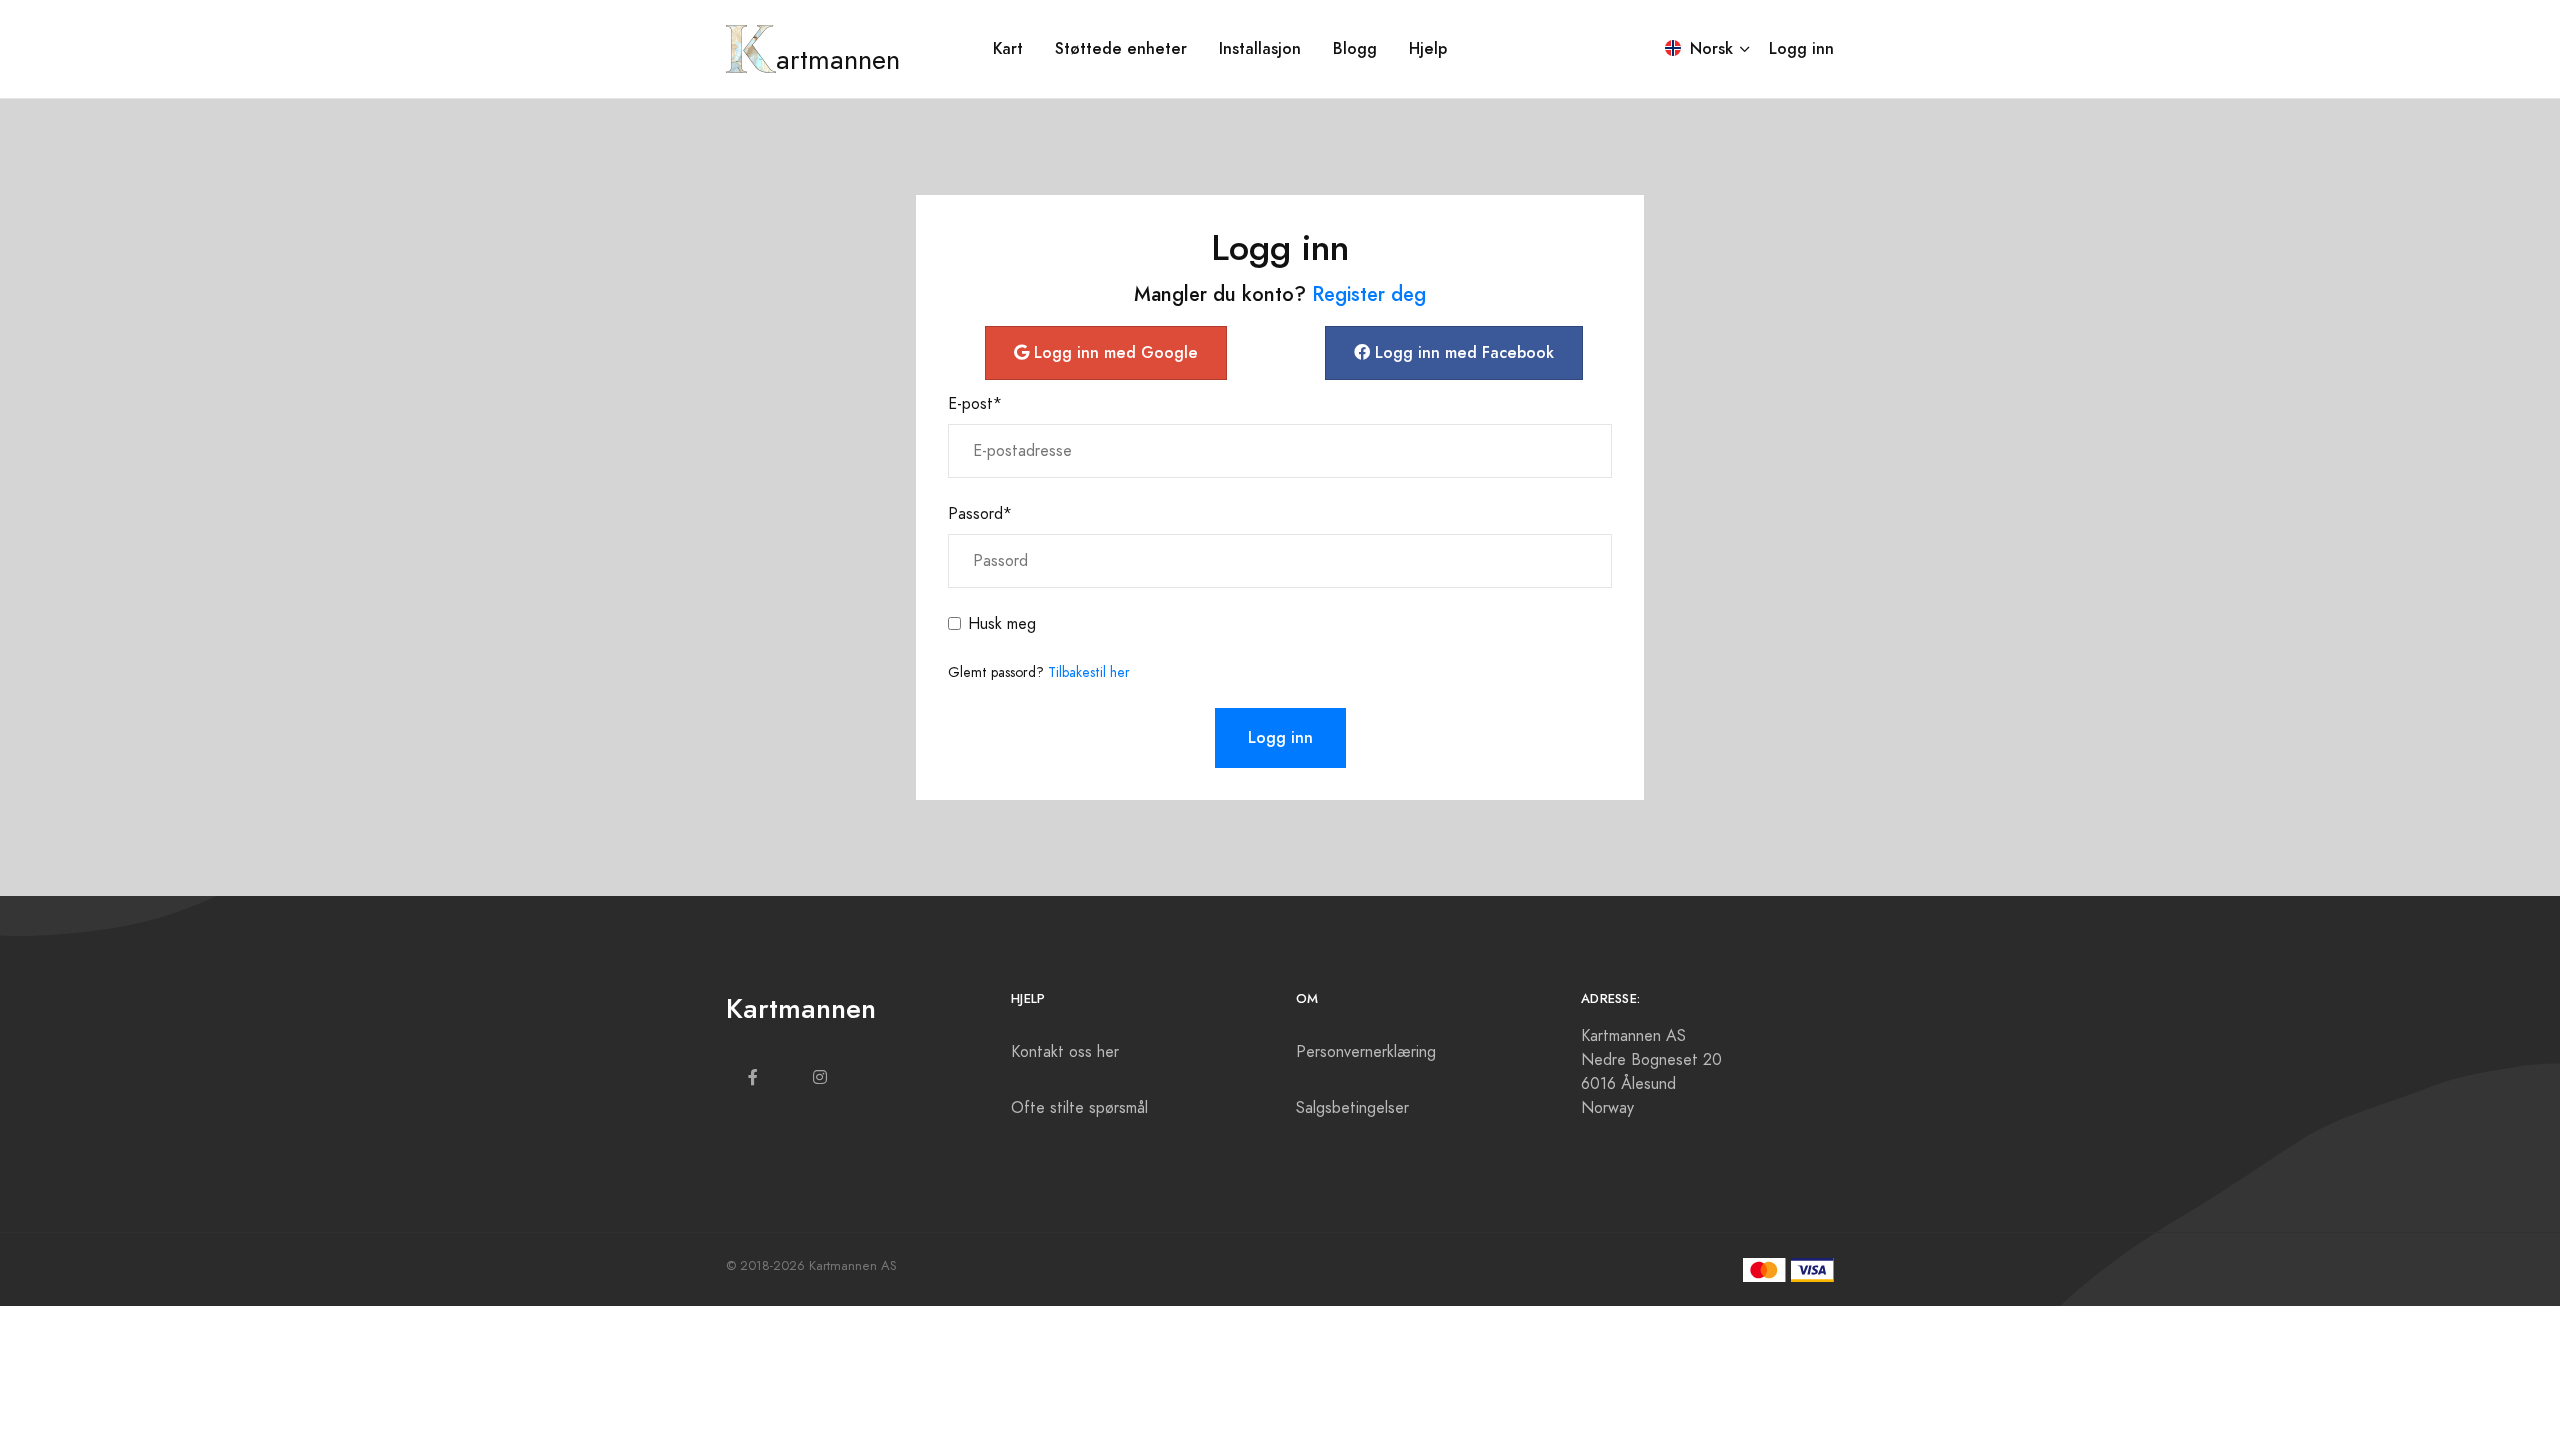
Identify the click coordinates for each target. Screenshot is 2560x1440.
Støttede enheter (1121, 48)
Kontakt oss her (1065, 1052)
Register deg (1369, 294)
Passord (980, 514)
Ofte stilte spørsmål (1079, 1108)
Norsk (1709, 48)
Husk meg (1002, 624)
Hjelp (1428, 48)
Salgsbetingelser (1352, 1108)
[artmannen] (751, 49)
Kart (1008, 48)
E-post (975, 404)
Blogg (1355, 48)
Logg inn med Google (1113, 352)
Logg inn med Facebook (1462, 352)
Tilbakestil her (1089, 672)
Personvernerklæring (1366, 1052)
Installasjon (1260, 48)
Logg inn (1801, 48)
